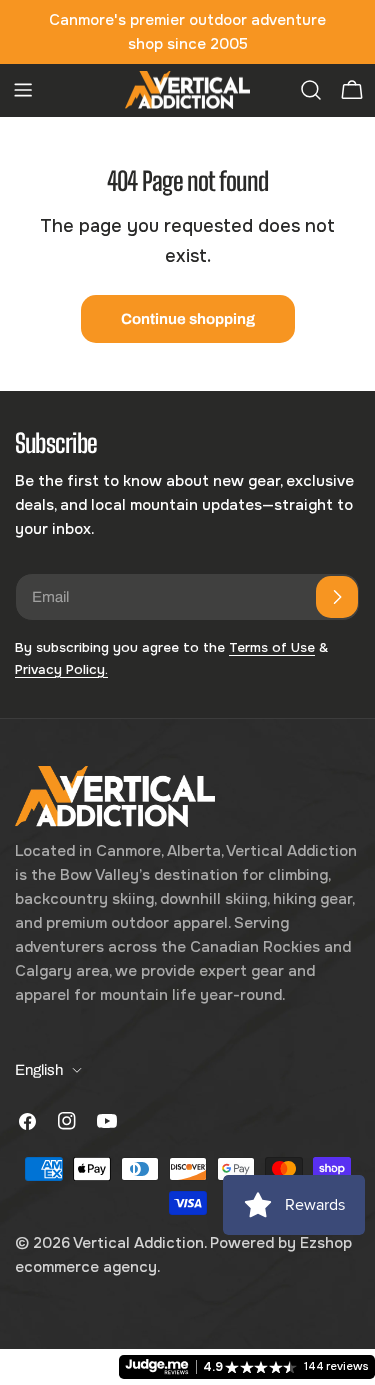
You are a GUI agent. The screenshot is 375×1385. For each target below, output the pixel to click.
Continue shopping (188, 319)
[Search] (311, 90)
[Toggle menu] (23, 90)
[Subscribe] (337, 597)
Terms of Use (272, 647)
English (39, 1070)
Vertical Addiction (138, 1243)
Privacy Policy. (61, 669)
